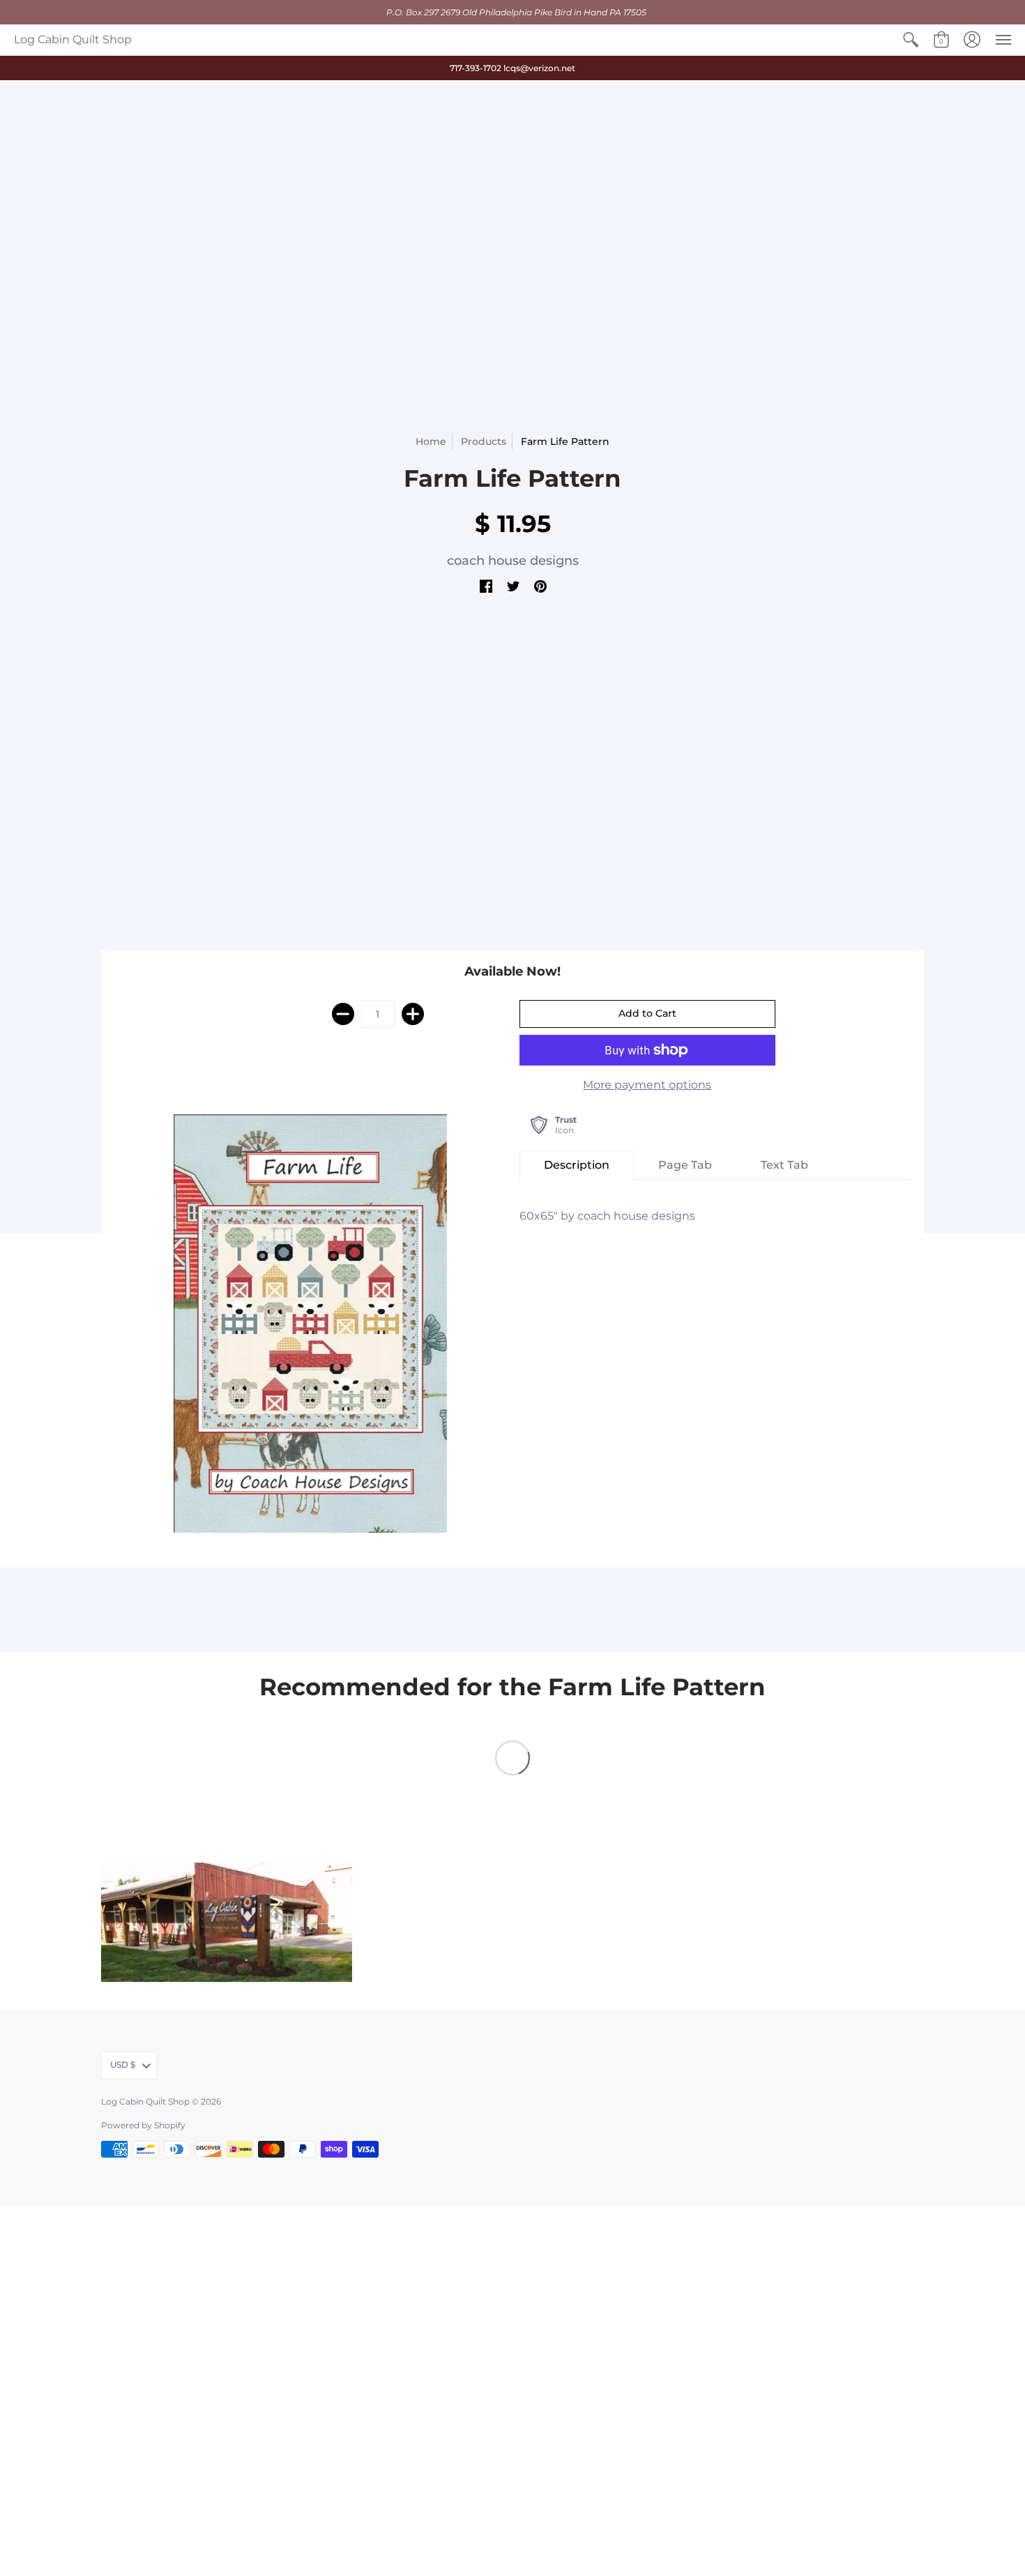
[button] (911, 40)
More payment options (647, 1085)
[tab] (577, 1165)
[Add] (413, 1014)
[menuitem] (911, 40)
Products (484, 441)
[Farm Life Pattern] (310, 1324)
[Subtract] (343, 1014)
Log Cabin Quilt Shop (73, 39)
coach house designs (513, 561)
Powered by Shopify (143, 2125)
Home (431, 441)
